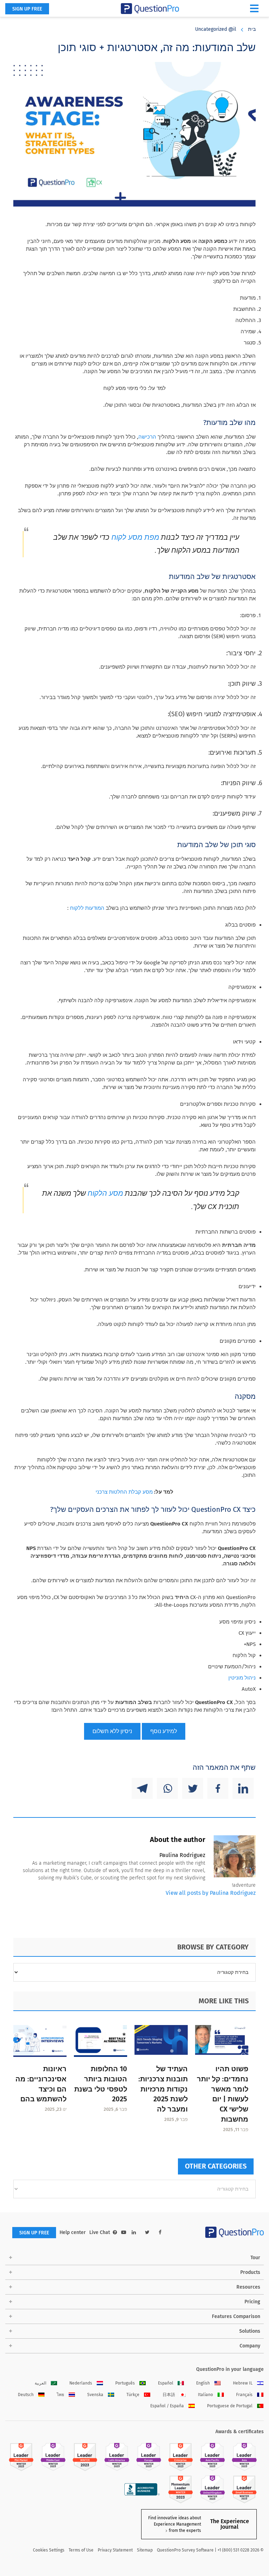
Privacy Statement (115, 2550)
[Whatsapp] (167, 1788)
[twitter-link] (147, 2232)
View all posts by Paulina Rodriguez (211, 1893)
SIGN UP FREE (27, 9)
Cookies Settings (49, 2550)
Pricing (252, 2302)
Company (250, 2346)
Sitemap (145, 2550)
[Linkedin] (243, 1788)
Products (250, 2272)
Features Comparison (236, 2316)
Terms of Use (81, 2550)
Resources (248, 2287)
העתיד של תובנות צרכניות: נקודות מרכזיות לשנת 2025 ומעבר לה (163, 2089)
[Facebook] (218, 1788)
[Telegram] (142, 1788)
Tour (255, 2258)
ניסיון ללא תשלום (112, 1731)
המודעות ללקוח (87, 908)
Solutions (250, 2331)
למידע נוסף (164, 1731)
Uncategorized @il (216, 29)
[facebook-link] (160, 2232)
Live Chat (100, 2232)
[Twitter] (193, 1788)
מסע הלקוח (105, 1193)
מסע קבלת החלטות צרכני (124, 1492)
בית (252, 29)
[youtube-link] (124, 2232)
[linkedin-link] (134, 2232)
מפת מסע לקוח (134, 537)
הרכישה (147, 437)
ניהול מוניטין (242, 1678)
